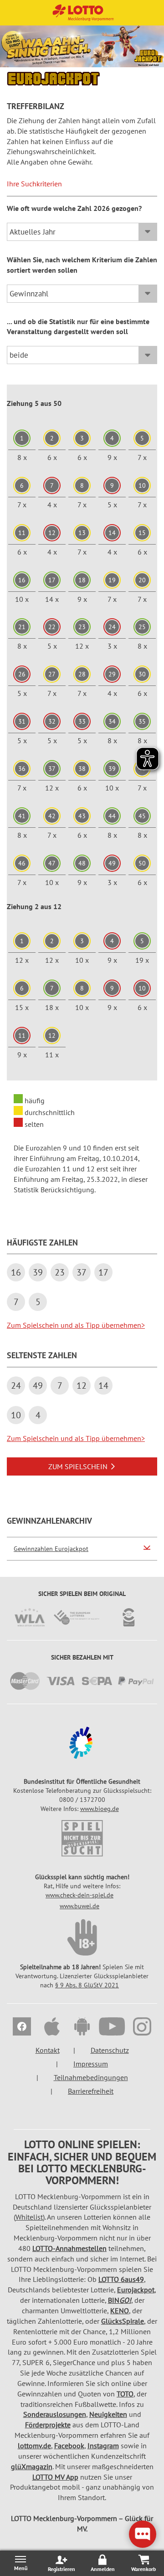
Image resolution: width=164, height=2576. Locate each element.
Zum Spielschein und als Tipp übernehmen (76, 1325)
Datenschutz (110, 2050)
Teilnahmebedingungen (91, 2077)
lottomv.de (34, 2446)
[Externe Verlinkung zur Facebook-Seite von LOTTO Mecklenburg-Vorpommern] (22, 2028)
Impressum (91, 2064)
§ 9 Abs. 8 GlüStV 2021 (87, 1985)
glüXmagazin (32, 2466)
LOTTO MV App (55, 2477)
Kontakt (48, 2050)
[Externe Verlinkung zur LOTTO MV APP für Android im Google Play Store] (82, 2028)
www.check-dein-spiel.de (79, 1895)
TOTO (125, 2394)
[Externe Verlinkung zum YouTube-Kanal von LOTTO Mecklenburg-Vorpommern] (112, 2028)
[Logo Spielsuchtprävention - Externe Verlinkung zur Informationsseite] (82, 1838)
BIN (120, 2300)
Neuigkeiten (108, 2414)
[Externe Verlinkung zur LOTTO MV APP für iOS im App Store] (52, 2028)
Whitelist (29, 2217)
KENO (120, 2311)
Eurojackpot (136, 2290)
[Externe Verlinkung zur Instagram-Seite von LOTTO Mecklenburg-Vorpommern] (142, 2028)
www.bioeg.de (100, 1809)
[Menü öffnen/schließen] (20, 2563)
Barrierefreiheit (91, 2091)
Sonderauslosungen (55, 2414)
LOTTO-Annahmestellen (69, 2248)
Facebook (69, 2446)
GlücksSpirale (123, 2321)
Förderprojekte (48, 2425)
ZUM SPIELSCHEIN (78, 1466)
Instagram (103, 2446)
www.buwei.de (79, 1906)
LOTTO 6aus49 (121, 2279)
